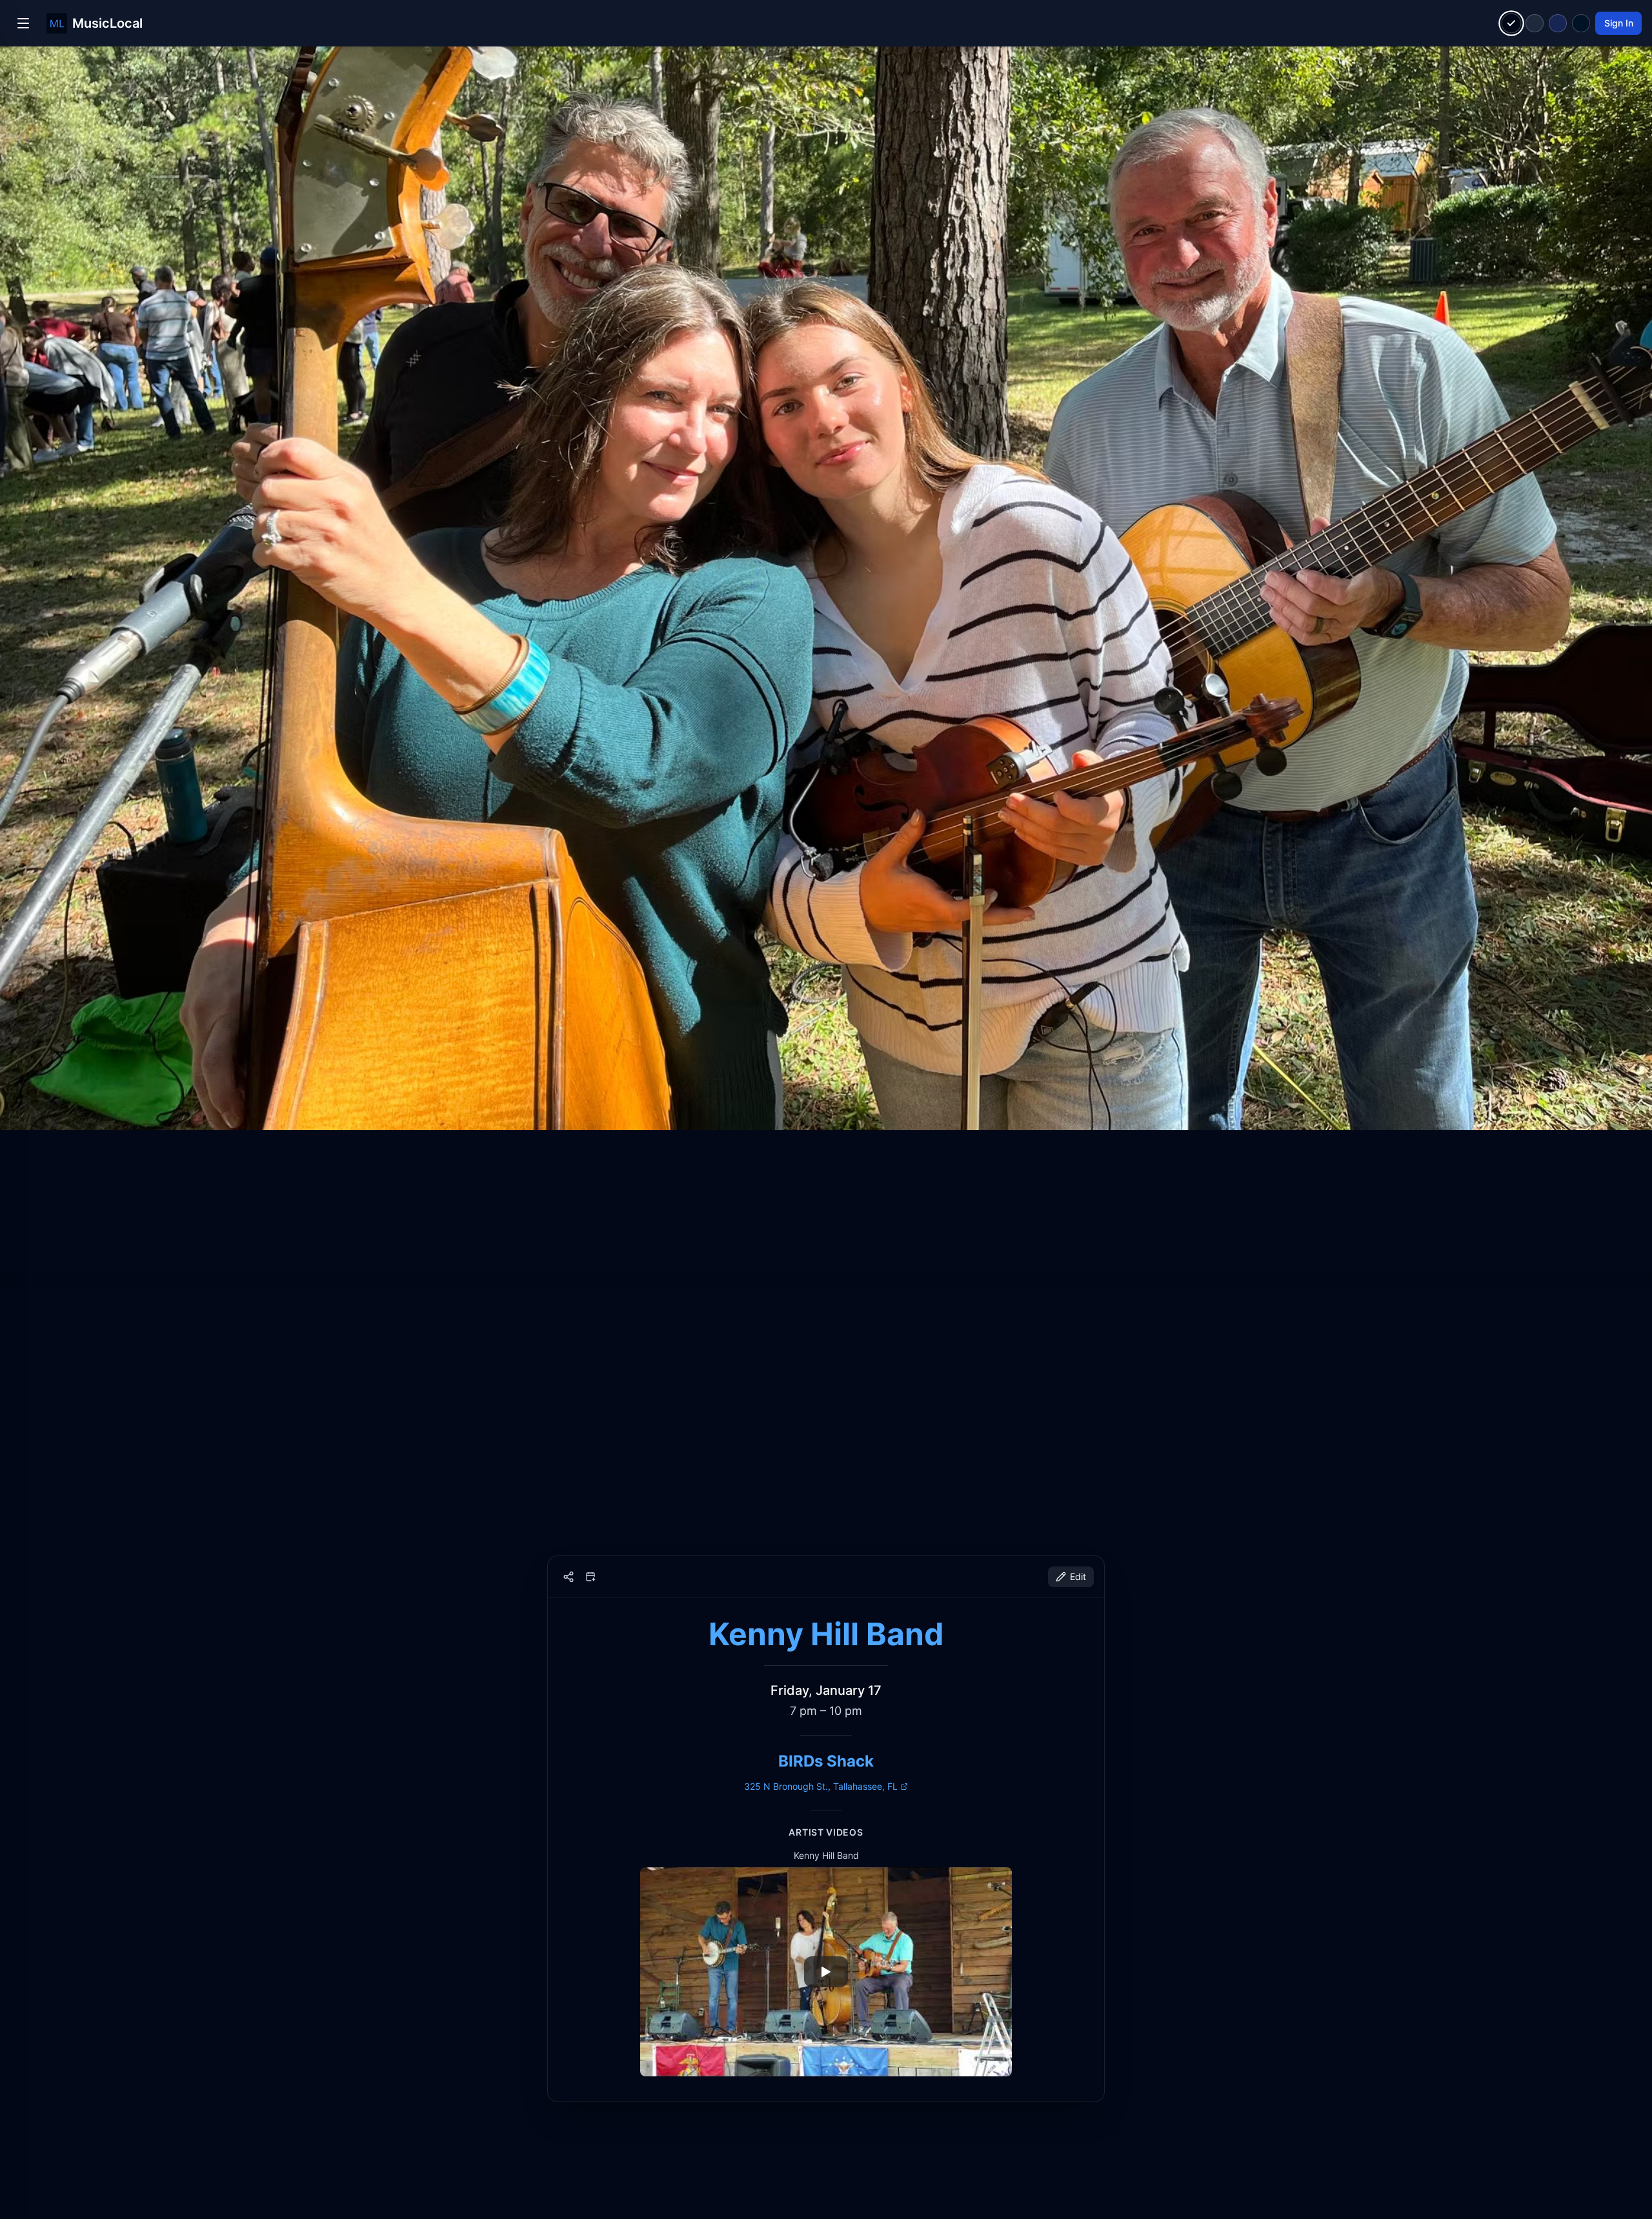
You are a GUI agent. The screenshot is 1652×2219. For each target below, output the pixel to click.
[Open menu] (23, 23)
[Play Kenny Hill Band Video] (826, 1972)
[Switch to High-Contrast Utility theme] (1581, 23)
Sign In (1619, 23)
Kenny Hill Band (826, 1634)
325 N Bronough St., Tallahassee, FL (821, 1786)
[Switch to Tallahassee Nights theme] (1558, 23)
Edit (1078, 1576)
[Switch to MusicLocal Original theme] (1512, 24)
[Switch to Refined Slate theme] (1535, 23)
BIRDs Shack (826, 1761)
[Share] (569, 1577)
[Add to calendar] (590, 1577)
